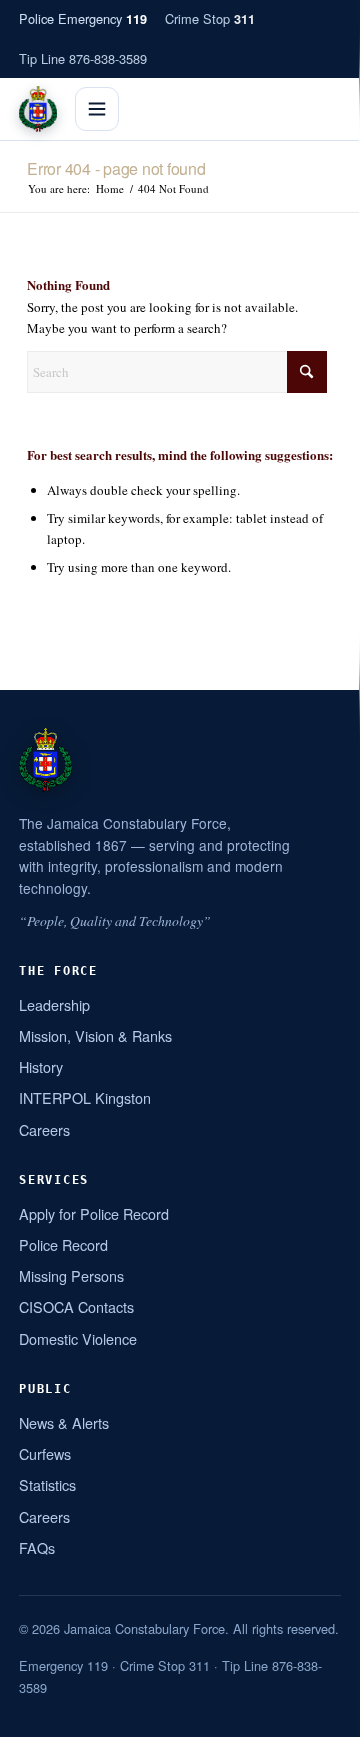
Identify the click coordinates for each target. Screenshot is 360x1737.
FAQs (37, 1547)
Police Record (63, 1244)
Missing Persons (71, 1275)
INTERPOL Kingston (85, 1097)
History (41, 1066)
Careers (44, 1129)
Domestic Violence (78, 1338)
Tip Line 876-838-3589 (83, 58)
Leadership (54, 1004)
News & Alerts (64, 1422)
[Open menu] (97, 109)
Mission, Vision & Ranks (95, 1035)
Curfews (45, 1453)
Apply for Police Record (94, 1213)
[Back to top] (319, 1714)
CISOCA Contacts (76, 1306)
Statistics (47, 1484)
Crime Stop (210, 18)
